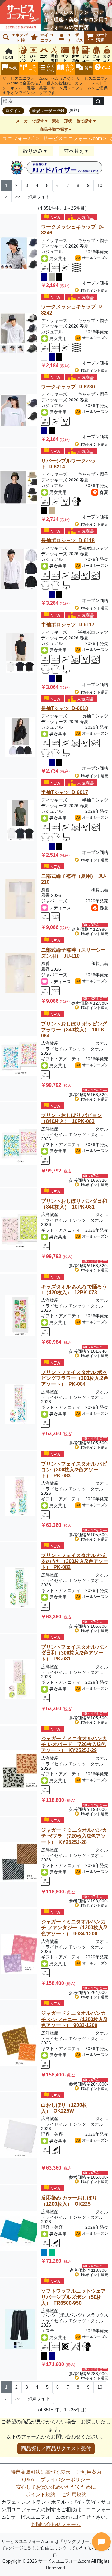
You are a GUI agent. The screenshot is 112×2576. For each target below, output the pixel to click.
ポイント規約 (40, 2495)
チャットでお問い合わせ (101, 2542)
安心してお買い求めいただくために (56, 2487)
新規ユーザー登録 (48, 111)
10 (100, 185)
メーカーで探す (30, 121)
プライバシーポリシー (65, 2480)
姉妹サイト (39, 197)
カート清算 (102, 37)
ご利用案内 (89, 2472)
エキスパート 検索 (14, 38)
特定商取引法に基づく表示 (40, 2472)
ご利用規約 (74, 2495)
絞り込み (33, 151)
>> (18, 197)
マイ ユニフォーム (41, 38)
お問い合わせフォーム (56, 2524)
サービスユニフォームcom (72, 138)
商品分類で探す (54, 129)
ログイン (13, 111)
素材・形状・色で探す (72, 121)
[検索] (98, 101)
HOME (9, 57)
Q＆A (28, 2480)
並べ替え (74, 151)
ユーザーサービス (75, 38)
